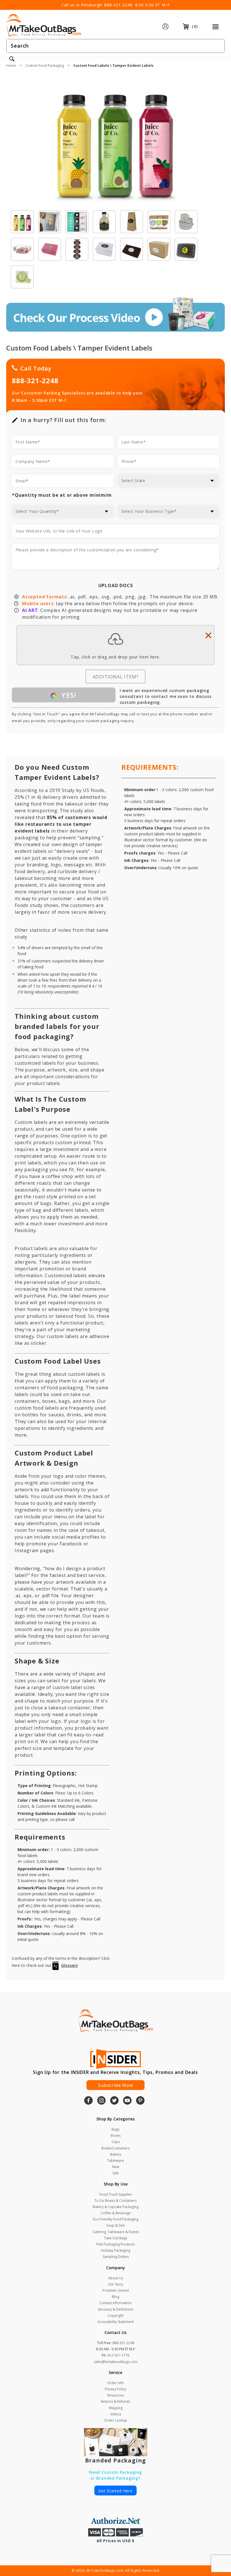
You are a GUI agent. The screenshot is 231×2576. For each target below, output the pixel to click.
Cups (116, 2142)
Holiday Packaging (115, 2250)
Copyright (115, 2316)
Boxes (116, 2135)
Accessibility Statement (116, 2322)
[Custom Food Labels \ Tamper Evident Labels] (115, 141)
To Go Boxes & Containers (115, 2201)
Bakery (116, 2154)
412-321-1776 (118, 2355)
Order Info (115, 2383)
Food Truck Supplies (116, 2194)
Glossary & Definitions (115, 2309)
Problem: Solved (116, 2290)
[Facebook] (88, 2101)
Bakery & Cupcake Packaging (116, 2207)
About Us (116, 2278)
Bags (115, 2129)
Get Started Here (115, 2491)
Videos (116, 2414)
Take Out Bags (115, 2238)
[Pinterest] (140, 2101)
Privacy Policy (115, 2389)
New (116, 2167)
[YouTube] (127, 2101)
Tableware (115, 2161)
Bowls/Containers (115, 2148)
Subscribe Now (115, 2085)
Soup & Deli (115, 2225)
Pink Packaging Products (116, 2244)
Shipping (116, 2408)
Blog (115, 2297)
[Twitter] (114, 2101)
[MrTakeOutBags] (44, 26)
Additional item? (116, 677)
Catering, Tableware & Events (116, 2232)
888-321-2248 (118, 5)
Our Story (115, 2284)
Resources (116, 2395)
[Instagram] (101, 2101)
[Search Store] (12, 59)
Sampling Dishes (116, 2257)
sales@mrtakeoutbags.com (116, 2362)
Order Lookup (116, 2420)
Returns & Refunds (115, 2401)
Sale (116, 2173)
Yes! (68, 695)
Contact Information (115, 2303)
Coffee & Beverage (116, 2213)
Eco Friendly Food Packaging (116, 2219)
